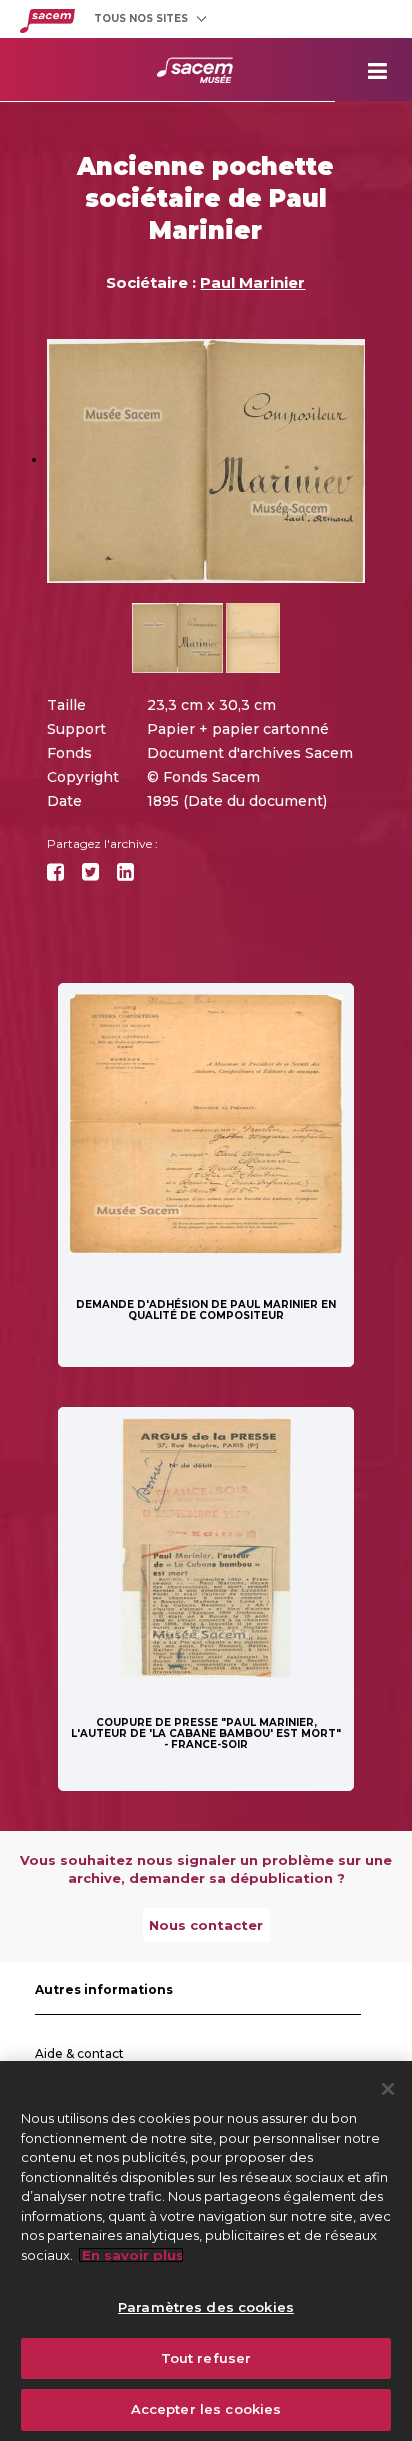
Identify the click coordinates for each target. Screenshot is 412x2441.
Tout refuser (206, 2358)
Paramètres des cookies (206, 2307)
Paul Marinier (252, 282)
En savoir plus (131, 2255)
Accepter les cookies (206, 2409)
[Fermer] (388, 2089)
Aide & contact (79, 2053)
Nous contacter (206, 1925)
